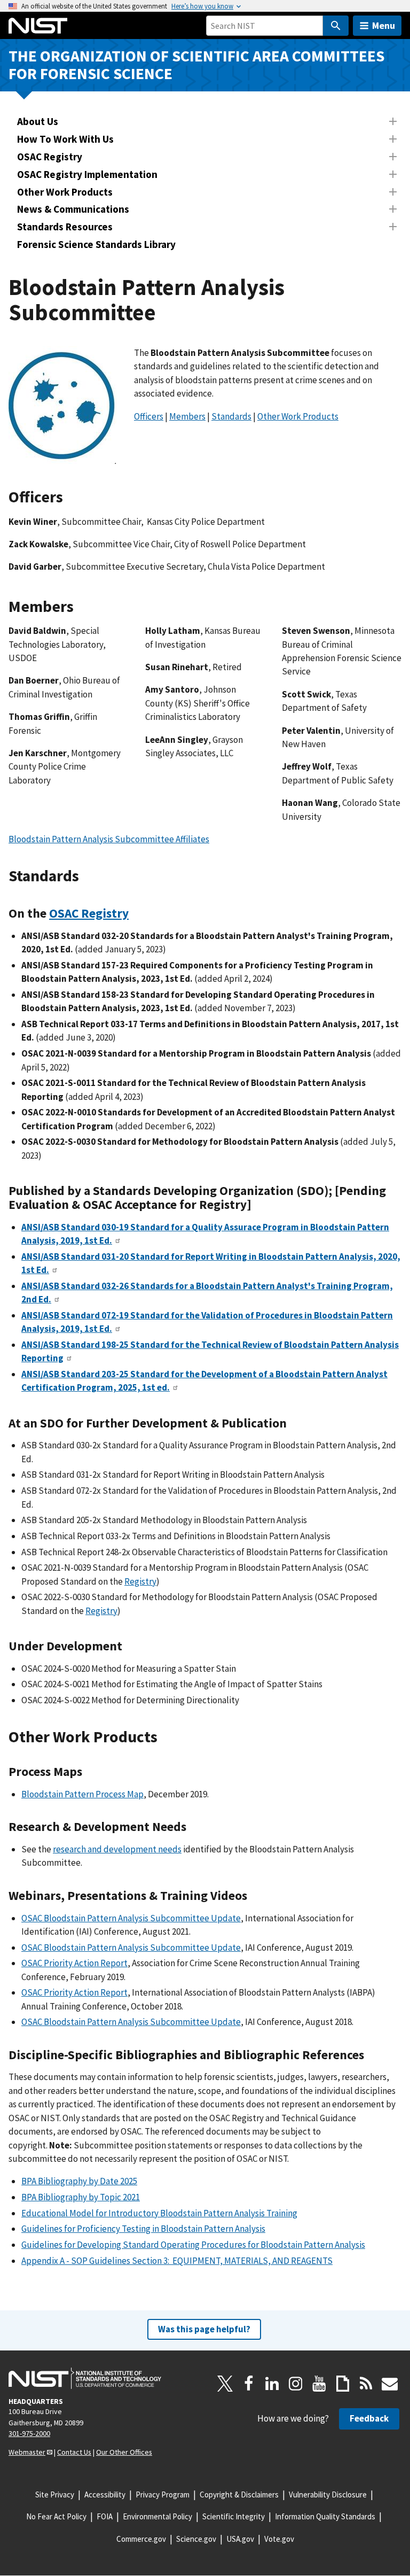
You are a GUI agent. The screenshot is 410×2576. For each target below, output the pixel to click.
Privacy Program (163, 2494)
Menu (384, 25)
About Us (38, 121)
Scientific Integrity (234, 2516)
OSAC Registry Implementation (87, 174)
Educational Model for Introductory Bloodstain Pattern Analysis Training (159, 2213)
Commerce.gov (141, 2539)
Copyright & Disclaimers (239, 2494)
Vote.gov (279, 2539)
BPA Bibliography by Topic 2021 (81, 2197)
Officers (149, 416)
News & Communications (73, 209)
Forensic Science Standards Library (96, 244)
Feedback (369, 2418)
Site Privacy (55, 2494)
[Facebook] (249, 2384)
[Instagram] (296, 2384)
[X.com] (225, 2384)
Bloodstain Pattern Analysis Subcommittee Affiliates (109, 839)
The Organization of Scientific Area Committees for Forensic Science (196, 65)
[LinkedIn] (272, 2384)
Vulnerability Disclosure (328, 2494)
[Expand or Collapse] (393, 121)
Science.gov (196, 2539)
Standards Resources (65, 227)
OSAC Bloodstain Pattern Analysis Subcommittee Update (131, 1918)
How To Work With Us (65, 139)
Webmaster (27, 2452)
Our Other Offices (124, 2452)
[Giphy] (343, 2384)
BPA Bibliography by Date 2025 (79, 2181)
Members (187, 416)
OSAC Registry (50, 157)
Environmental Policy (157, 2516)
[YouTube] (319, 2384)
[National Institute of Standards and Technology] (85, 2378)
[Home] (38, 26)
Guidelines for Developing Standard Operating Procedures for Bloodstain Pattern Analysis (193, 2245)
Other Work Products (65, 192)
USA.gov (240, 2539)
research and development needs (117, 1849)
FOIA (105, 2516)
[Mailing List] (390, 2384)
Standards (231, 416)
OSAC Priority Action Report (74, 1963)
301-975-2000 (29, 2433)
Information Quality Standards (325, 2516)
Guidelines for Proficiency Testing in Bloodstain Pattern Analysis (143, 2229)
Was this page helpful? (204, 2329)
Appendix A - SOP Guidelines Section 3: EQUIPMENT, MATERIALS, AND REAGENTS (177, 2261)
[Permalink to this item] (145, 456)
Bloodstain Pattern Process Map (82, 1794)
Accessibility (105, 2494)
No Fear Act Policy (56, 2516)
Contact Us (74, 2452)
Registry (140, 1581)
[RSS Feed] (366, 2384)
